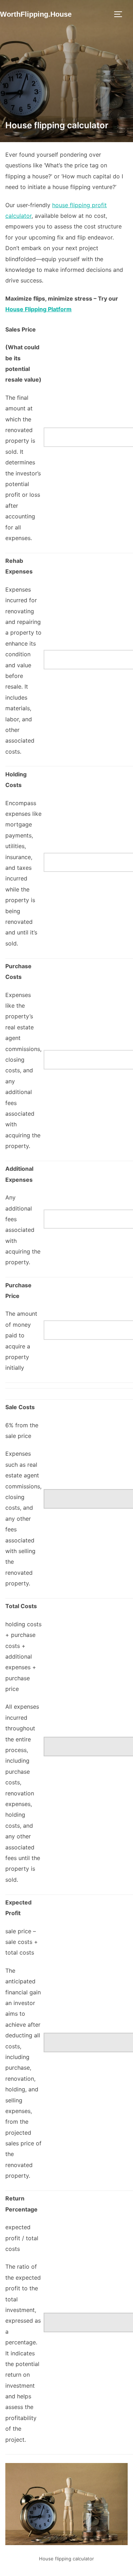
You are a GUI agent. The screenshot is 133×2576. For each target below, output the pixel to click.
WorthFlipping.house (36, 14)
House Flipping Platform (38, 309)
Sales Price (21, 329)
